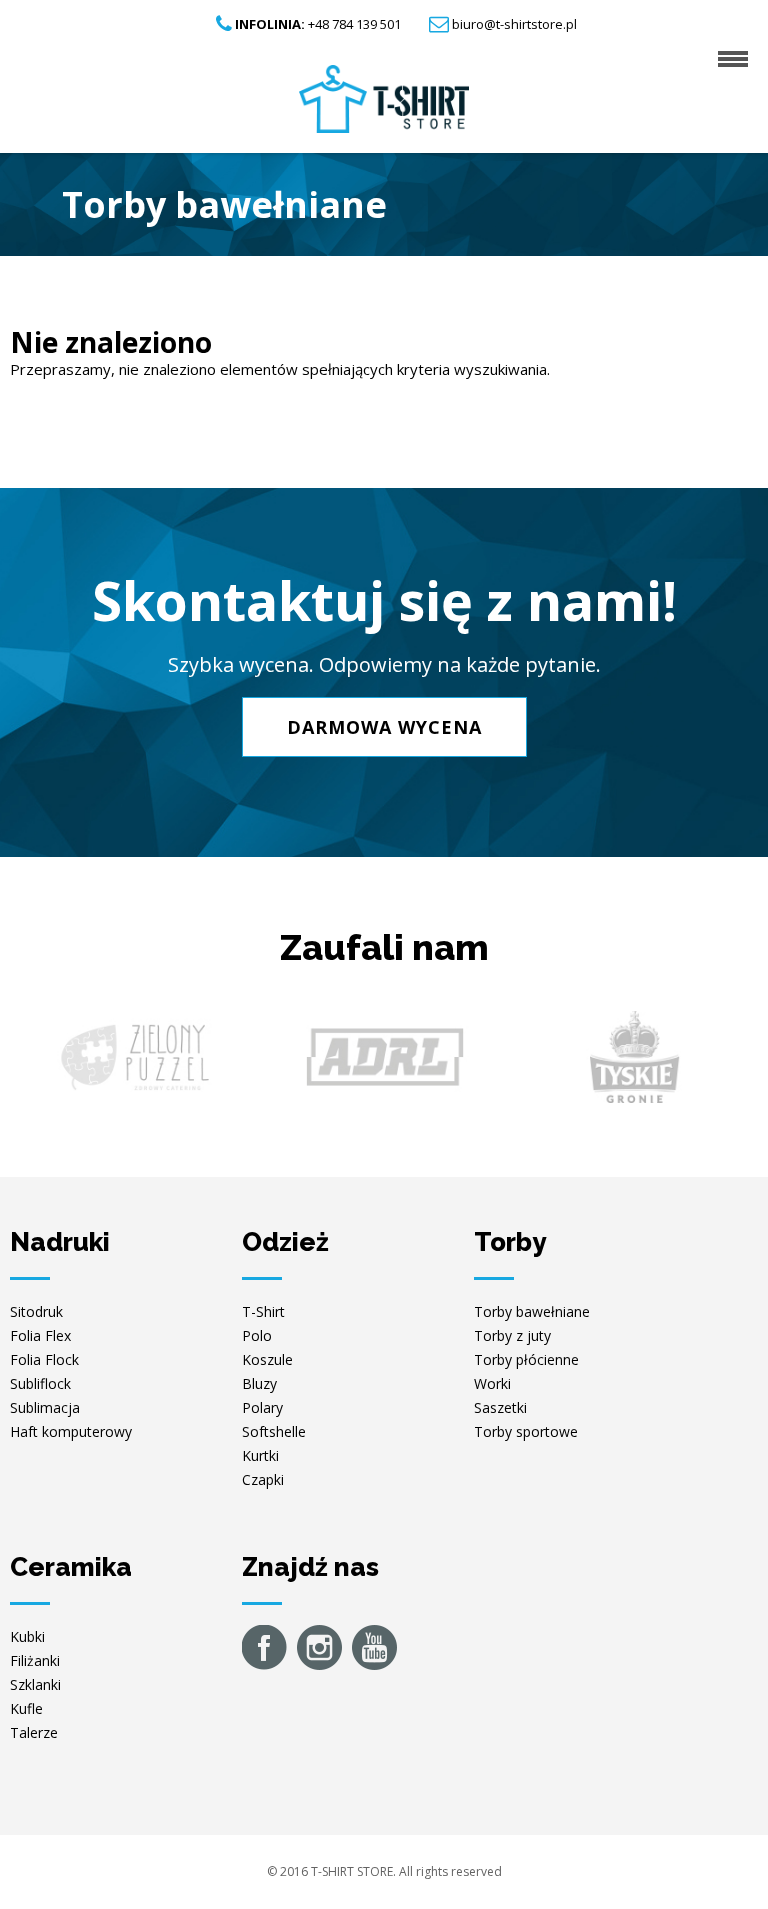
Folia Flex (40, 1335)
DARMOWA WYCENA (384, 727)
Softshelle (274, 1431)
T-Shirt (263, 1311)
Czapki (263, 1479)
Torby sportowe (526, 1431)
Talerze (34, 1732)
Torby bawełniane (532, 1311)
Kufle (26, 1708)
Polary (262, 1407)
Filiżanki (35, 1660)
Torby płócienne (526, 1359)
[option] (135, 1057)
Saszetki (500, 1407)
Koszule (267, 1359)
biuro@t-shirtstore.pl (514, 24)
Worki (492, 1383)
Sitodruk (36, 1311)
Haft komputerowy (71, 1431)
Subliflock (40, 1383)
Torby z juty (512, 1335)
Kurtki (260, 1455)
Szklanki (35, 1684)
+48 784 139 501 (318, 24)
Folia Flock (44, 1359)
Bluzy (259, 1383)
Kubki (27, 1636)
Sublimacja (45, 1407)
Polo (257, 1335)
